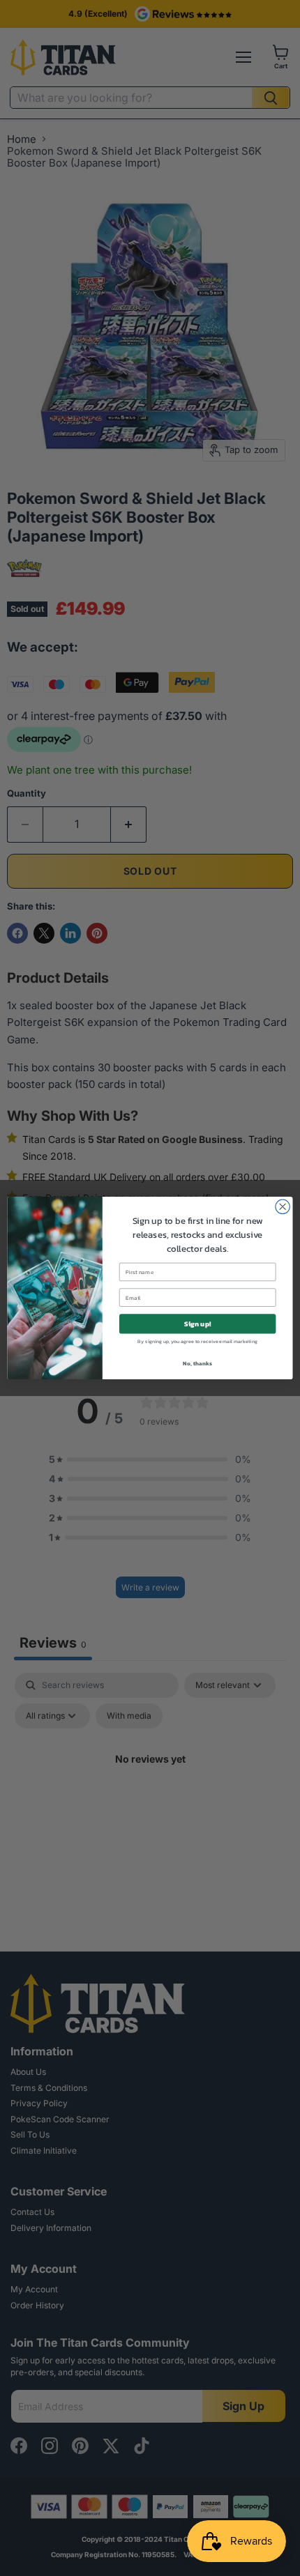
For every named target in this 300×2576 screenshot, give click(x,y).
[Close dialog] (283, 1206)
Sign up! (198, 1324)
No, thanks (197, 1363)
